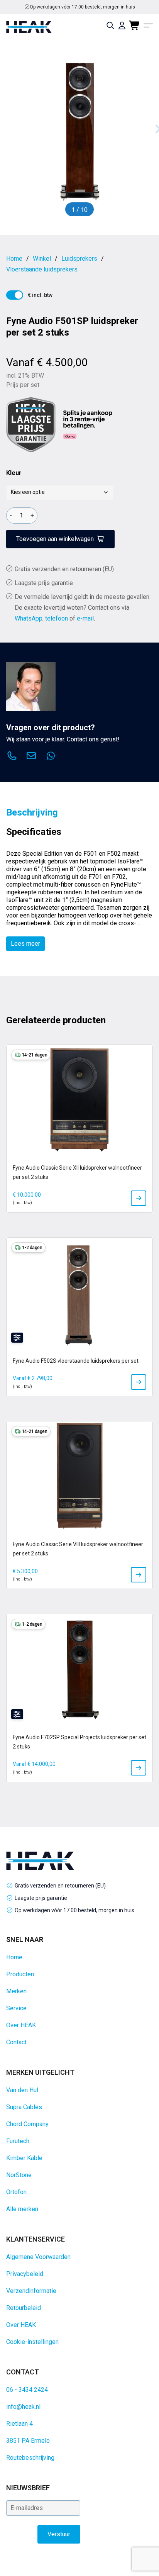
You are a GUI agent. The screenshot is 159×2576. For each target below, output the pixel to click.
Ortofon (16, 2192)
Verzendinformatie (31, 2291)
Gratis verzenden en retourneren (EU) (83, 7)
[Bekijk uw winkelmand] (135, 25)
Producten (20, 1974)
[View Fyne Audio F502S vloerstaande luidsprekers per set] (139, 1382)
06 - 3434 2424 (27, 2390)
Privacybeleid (25, 2274)
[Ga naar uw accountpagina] (122, 25)
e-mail (85, 618)
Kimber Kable (24, 2158)
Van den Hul (22, 2090)
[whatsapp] (51, 757)
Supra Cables (24, 2107)
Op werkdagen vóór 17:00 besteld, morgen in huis (74, 1910)
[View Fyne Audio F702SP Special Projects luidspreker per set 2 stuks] (139, 1768)
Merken (16, 1991)
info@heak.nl (23, 2407)
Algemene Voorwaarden (38, 2257)
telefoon (57, 618)
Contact (16, 2042)
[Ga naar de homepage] (29, 27)
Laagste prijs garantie (44, 583)
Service (16, 2008)
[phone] (12, 757)
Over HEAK (21, 2025)
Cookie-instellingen (32, 2342)
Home (14, 1957)
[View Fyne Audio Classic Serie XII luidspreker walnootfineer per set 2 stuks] (139, 1198)
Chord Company (27, 2124)
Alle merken (22, 2209)
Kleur (14, 473)
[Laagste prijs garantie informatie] (31, 425)
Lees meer (25, 944)
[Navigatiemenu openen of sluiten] (148, 25)
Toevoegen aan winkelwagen (55, 539)
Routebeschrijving (30, 2458)
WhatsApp (29, 618)
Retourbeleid (24, 2308)
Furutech (18, 2141)
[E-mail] (31, 757)
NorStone (19, 2175)
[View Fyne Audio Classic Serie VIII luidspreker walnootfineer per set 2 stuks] (139, 1575)
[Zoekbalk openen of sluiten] (110, 25)
